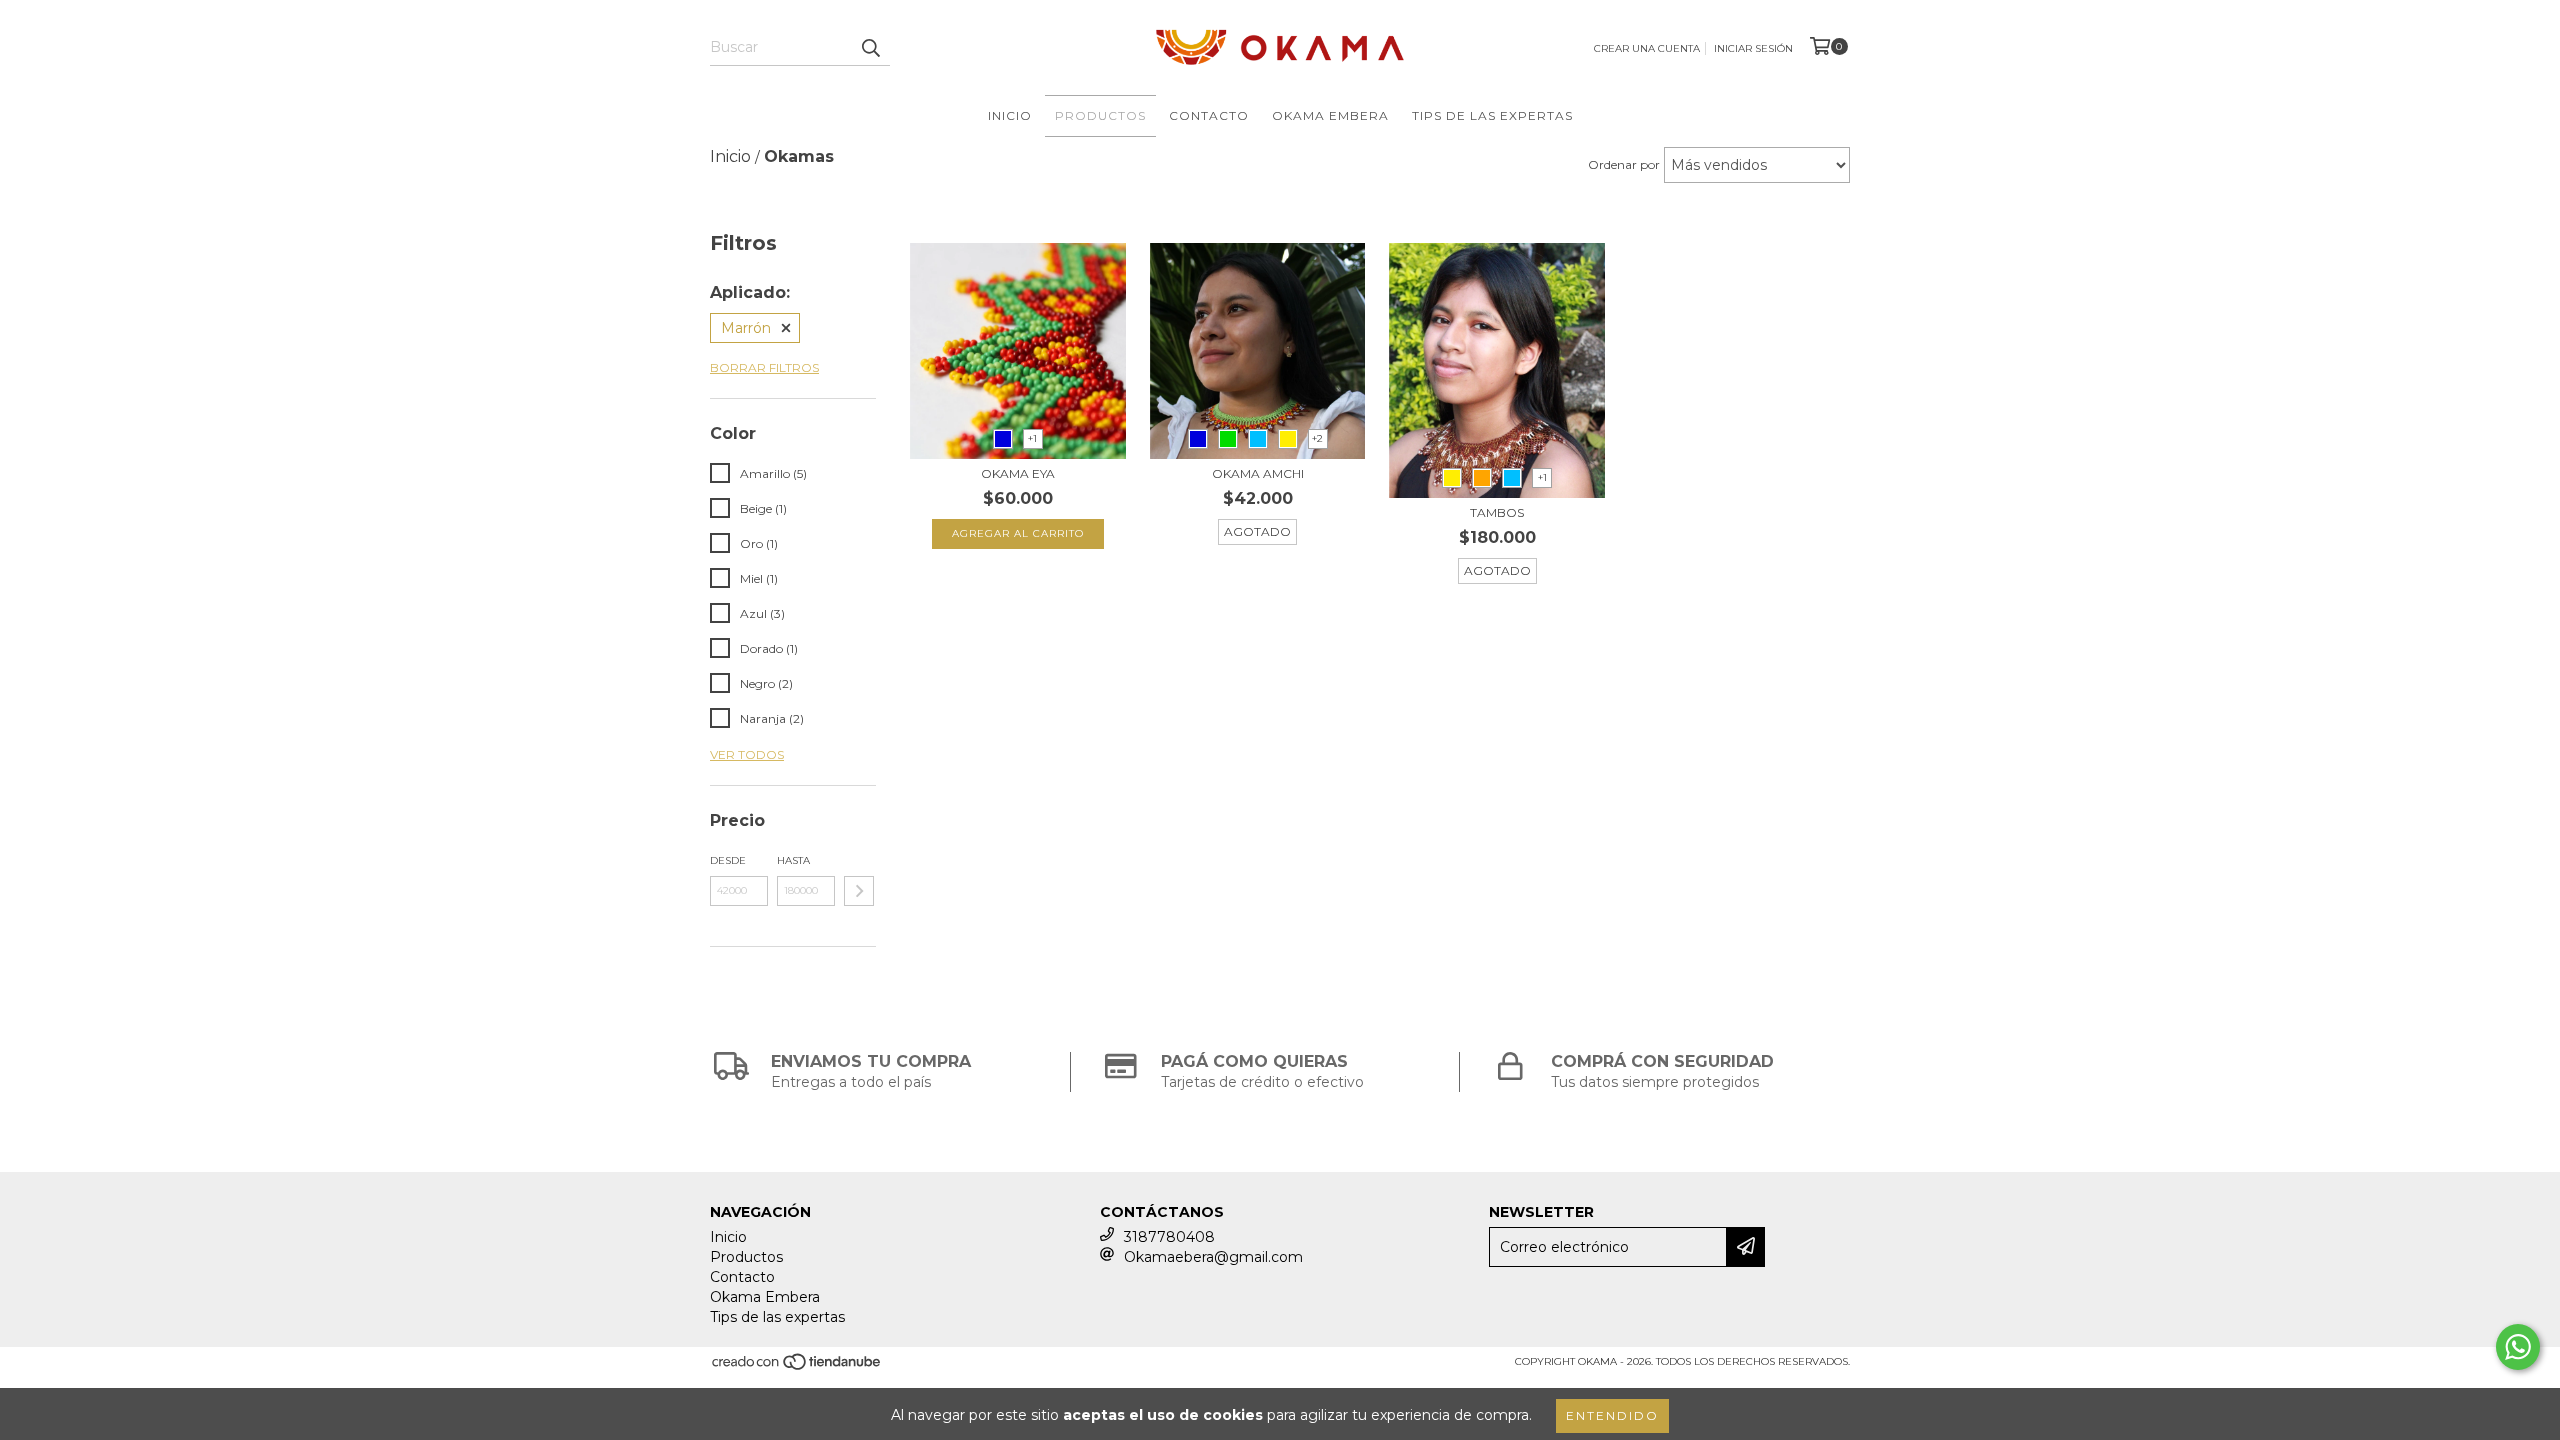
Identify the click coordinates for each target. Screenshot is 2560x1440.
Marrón (746, 328)
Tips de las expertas (1492, 115)
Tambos (1497, 512)
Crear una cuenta (1647, 48)
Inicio (1010, 115)
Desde (728, 860)
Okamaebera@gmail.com (1213, 1257)
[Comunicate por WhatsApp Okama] (2518, 1347)
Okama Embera (1330, 115)
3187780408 (1169, 1237)
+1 (1032, 438)
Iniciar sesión (1753, 48)
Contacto (1209, 115)
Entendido (1612, 1415)
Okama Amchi (1258, 473)
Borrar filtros (764, 367)
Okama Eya (1018, 473)
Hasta (793, 860)
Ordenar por (1624, 164)
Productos (1100, 115)
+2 (1317, 438)
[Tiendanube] (797, 1367)
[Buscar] (870, 48)
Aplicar (859, 891)
